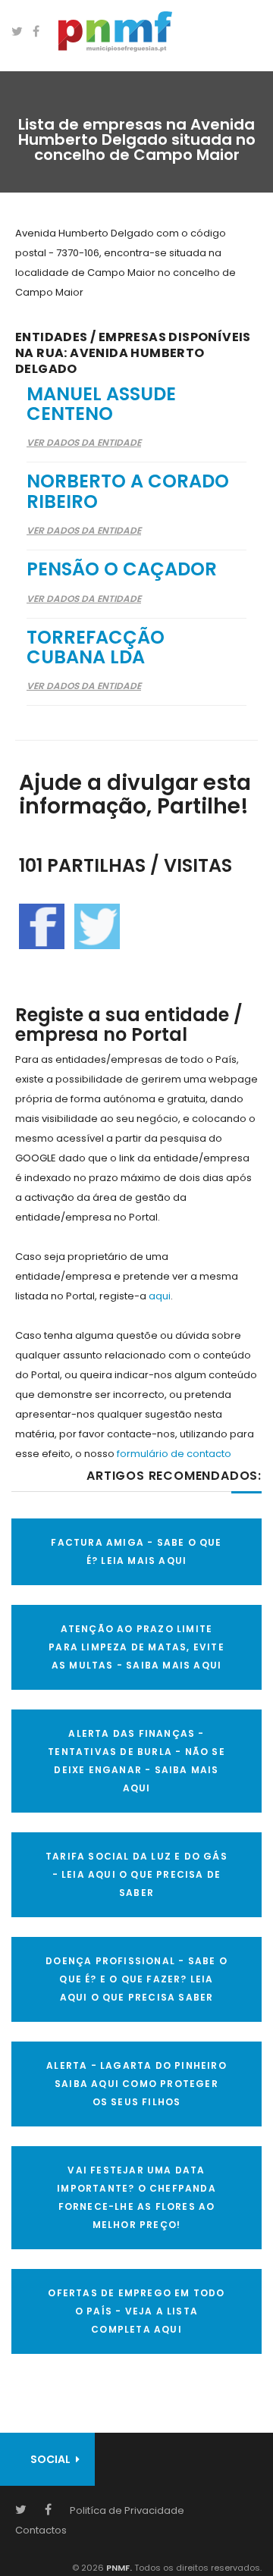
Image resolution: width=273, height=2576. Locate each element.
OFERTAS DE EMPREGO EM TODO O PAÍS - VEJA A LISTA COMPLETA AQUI (136, 2311)
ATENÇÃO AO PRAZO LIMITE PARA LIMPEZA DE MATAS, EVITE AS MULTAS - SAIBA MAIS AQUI (136, 1647)
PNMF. (118, 2568)
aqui (160, 1296)
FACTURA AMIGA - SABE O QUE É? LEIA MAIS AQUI (136, 1551)
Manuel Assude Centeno (101, 404)
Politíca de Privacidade (127, 2510)
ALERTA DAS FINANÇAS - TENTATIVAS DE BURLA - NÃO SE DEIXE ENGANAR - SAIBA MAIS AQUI (136, 1761)
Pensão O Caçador (122, 569)
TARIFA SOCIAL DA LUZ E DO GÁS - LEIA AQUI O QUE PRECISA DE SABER (136, 1874)
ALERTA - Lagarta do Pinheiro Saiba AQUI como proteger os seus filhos (136, 2084)
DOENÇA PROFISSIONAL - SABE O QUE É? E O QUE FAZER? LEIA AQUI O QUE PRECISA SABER (136, 1979)
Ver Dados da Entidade (84, 442)
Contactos (41, 2530)
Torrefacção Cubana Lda (96, 647)
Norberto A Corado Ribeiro (128, 491)
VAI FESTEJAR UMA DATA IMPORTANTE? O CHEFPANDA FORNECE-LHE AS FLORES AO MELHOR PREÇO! (136, 2197)
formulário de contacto (174, 1454)
